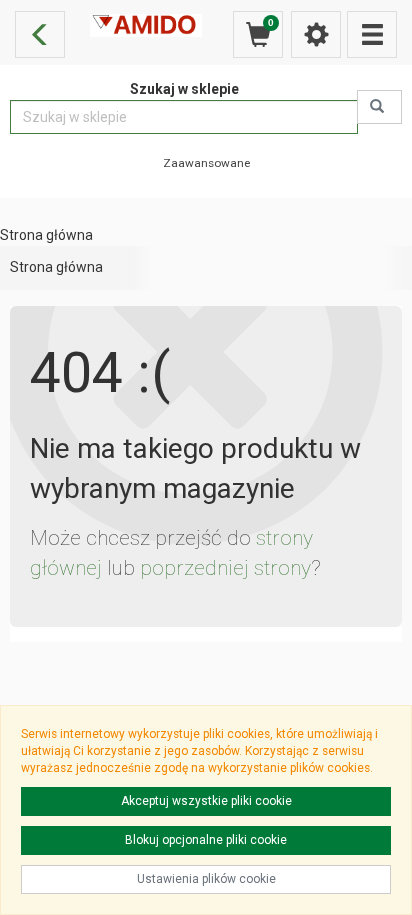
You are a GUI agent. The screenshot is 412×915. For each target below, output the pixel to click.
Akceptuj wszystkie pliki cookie (206, 801)
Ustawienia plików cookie (206, 879)
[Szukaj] (379, 107)
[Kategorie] (372, 34)
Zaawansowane (206, 163)
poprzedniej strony (225, 568)
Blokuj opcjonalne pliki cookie (206, 840)
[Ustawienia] (316, 34)
